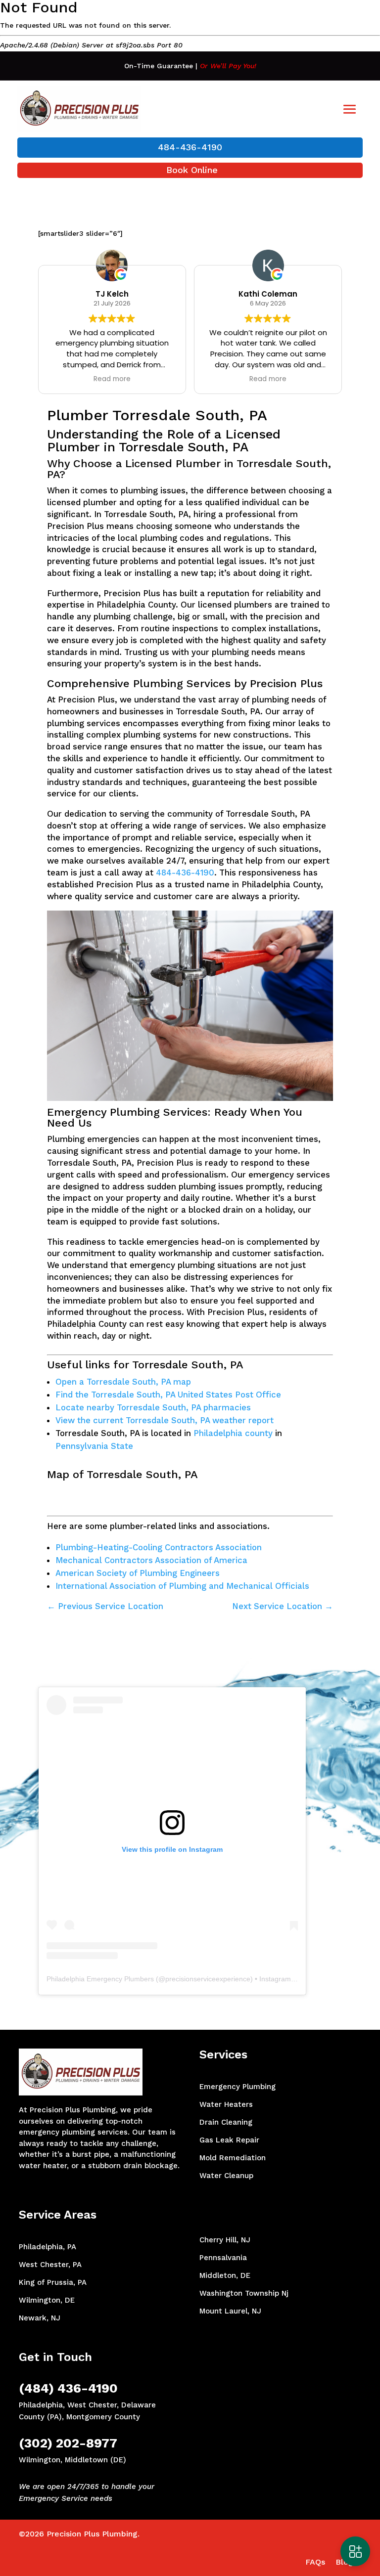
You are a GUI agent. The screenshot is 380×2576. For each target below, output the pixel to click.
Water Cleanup (226, 2176)
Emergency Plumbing (237, 2087)
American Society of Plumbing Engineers (138, 1573)
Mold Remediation (233, 2158)
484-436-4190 (190, 147)
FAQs (315, 2562)
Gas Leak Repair (229, 2140)
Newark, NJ (40, 2318)
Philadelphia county (233, 1433)
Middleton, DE (225, 2275)
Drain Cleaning (226, 2122)
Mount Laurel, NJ (230, 2311)
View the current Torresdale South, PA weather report (165, 1420)
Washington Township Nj (244, 2293)
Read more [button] (112, 379)
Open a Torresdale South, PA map (123, 1382)
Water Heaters (226, 2104)
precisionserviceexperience (208, 1979)
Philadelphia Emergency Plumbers (100, 1979)
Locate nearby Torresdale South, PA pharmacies (153, 1407)
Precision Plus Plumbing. (93, 2534)
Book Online (192, 170)
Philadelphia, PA (47, 2247)
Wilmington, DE (47, 2300)
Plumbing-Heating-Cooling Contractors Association (159, 1547)
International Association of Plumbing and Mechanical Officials (182, 1586)
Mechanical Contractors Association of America (151, 1560)
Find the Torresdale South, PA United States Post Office (168, 1395)
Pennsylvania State (94, 1446)
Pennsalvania (223, 2258)
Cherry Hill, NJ (225, 2240)
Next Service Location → (283, 1606)
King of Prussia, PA (53, 2282)
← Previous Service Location (105, 1606)
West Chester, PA (50, 2265)
